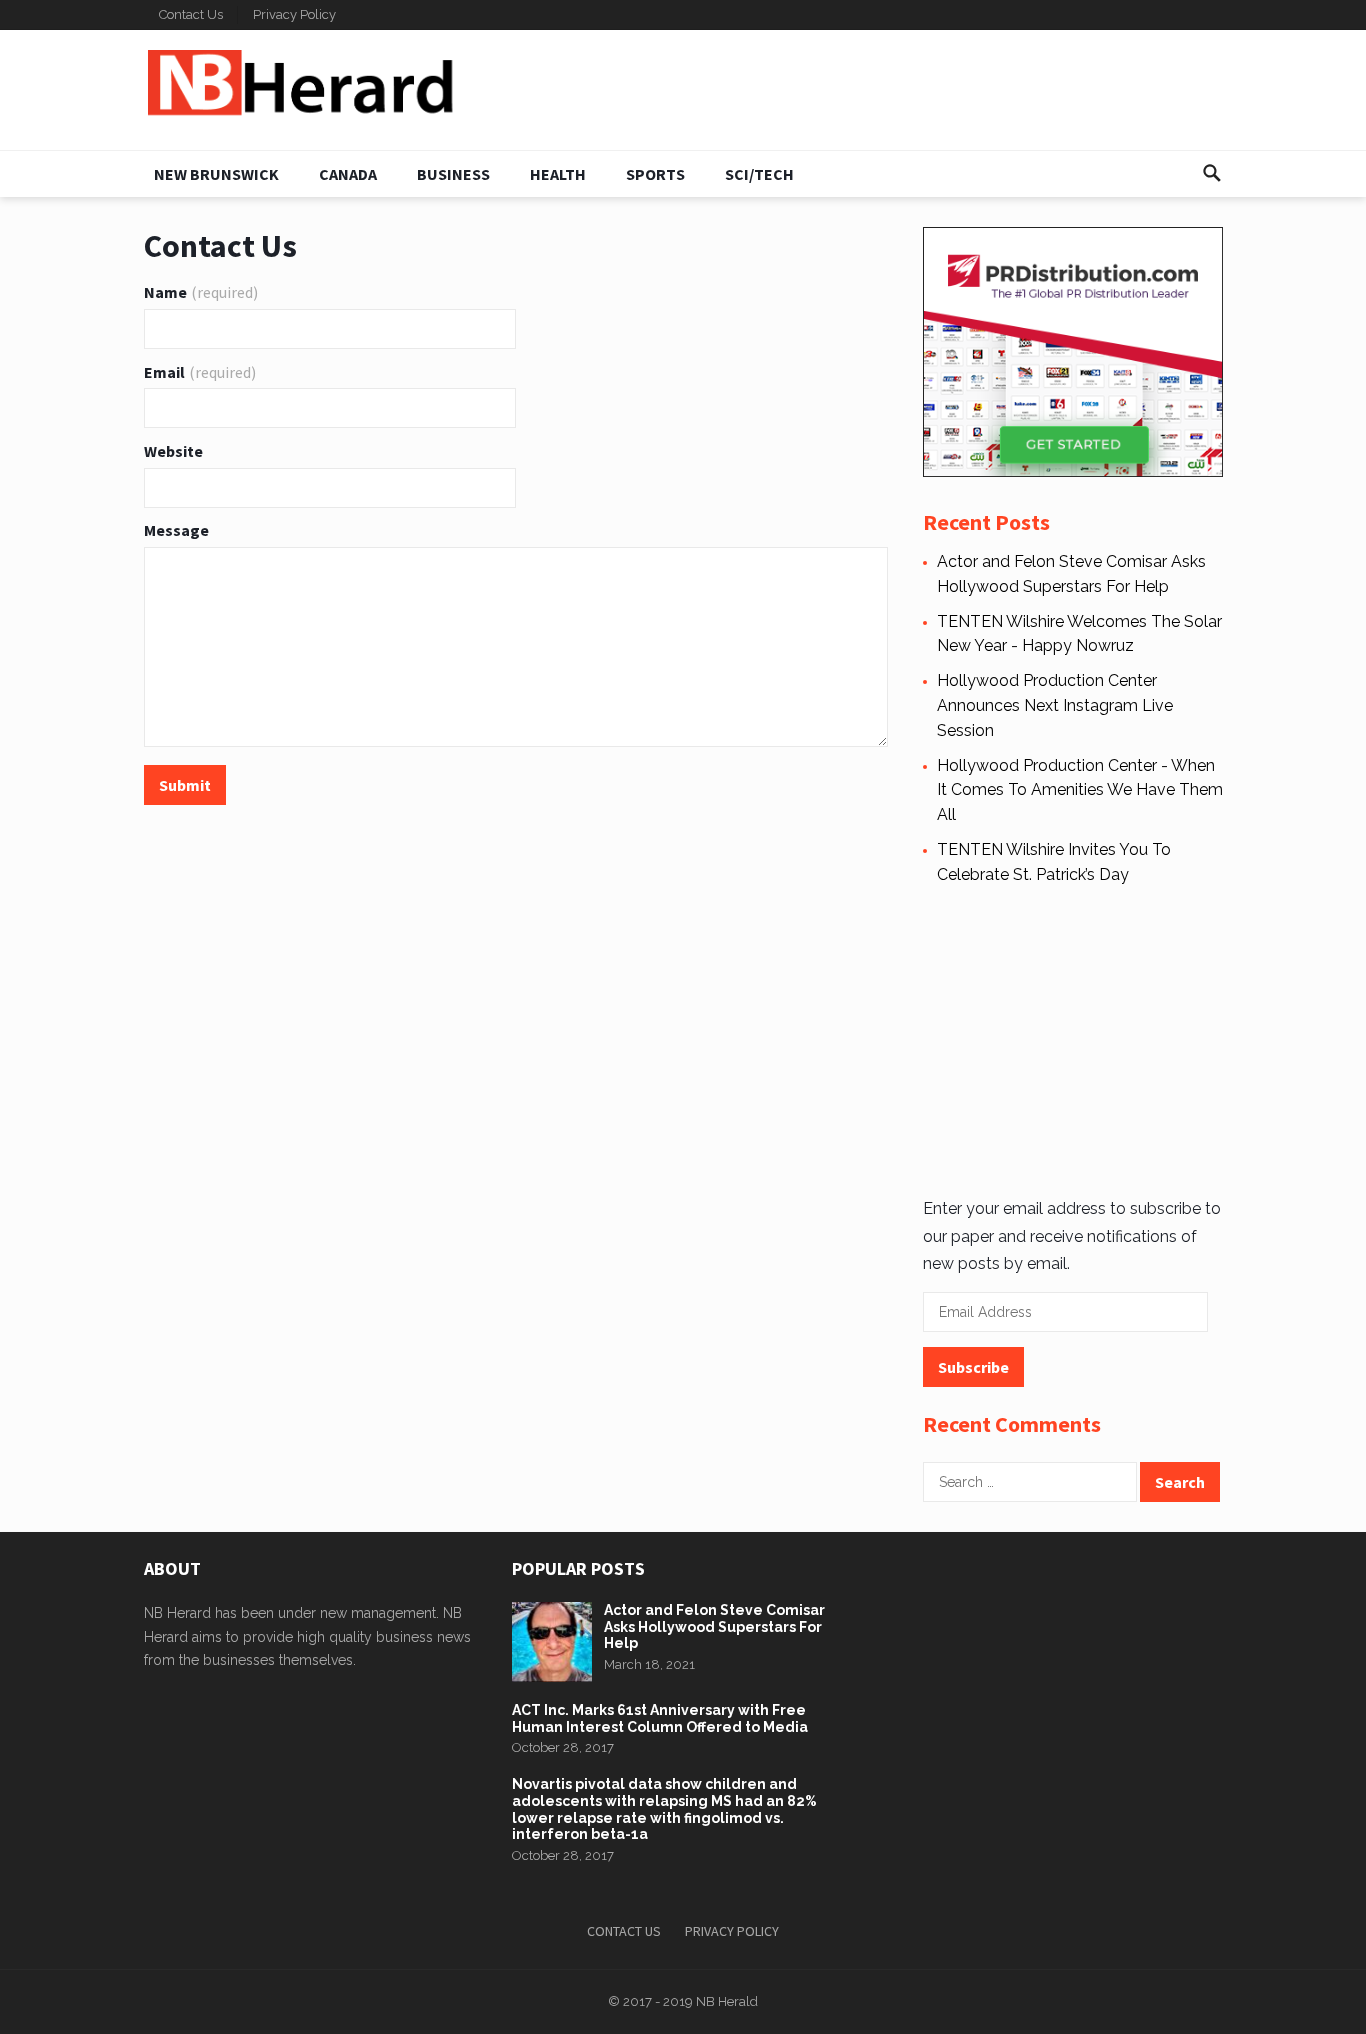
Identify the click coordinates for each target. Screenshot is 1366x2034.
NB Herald (727, 2001)
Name (201, 292)
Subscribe (973, 1367)
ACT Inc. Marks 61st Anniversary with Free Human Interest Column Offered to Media (660, 1718)
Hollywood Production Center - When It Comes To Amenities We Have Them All (1080, 790)
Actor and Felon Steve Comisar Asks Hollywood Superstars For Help (714, 1627)
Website (173, 451)
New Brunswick (216, 174)
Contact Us (191, 14)
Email (200, 372)
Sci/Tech (759, 174)
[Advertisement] (1073, 1038)
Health (558, 174)
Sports (655, 174)
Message (176, 530)
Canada (348, 174)
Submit (185, 785)
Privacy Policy (294, 14)
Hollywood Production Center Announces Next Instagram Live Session (1055, 705)
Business (453, 174)
